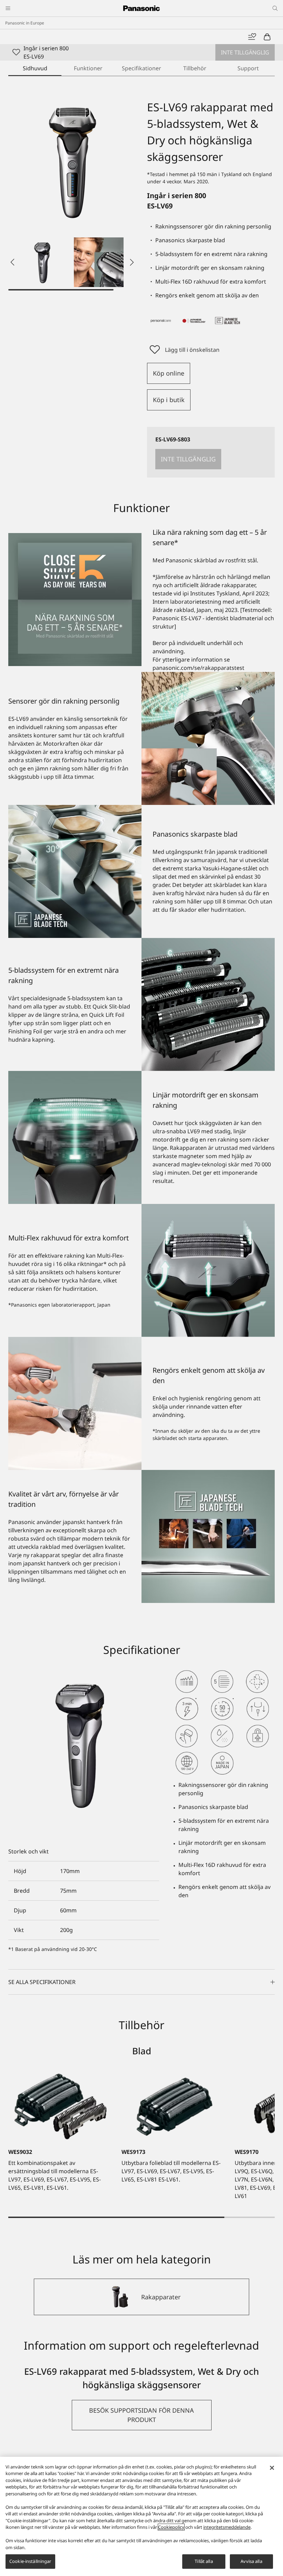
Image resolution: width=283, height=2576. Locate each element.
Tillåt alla (204, 2561)
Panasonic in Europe (25, 23)
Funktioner (88, 68)
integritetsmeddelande (227, 2527)
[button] (43, 262)
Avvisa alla (251, 2561)
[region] (141, 2516)
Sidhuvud (35, 68)
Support (248, 68)
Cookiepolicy (171, 2527)
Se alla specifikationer (42, 1982)
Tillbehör (195, 68)
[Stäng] (272, 2468)
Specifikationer (141, 68)
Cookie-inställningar (30, 2561)
